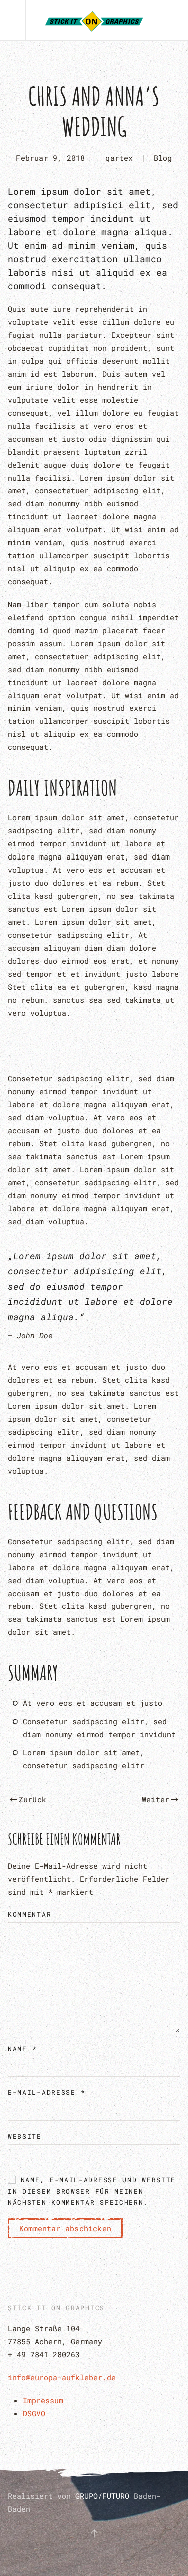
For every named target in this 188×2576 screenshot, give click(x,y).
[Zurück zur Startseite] (94, 20)
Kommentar (29, 1914)
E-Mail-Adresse (46, 2092)
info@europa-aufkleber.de (62, 2377)
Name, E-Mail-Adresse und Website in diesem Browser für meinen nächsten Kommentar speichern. (92, 2191)
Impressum (43, 2400)
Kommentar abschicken (65, 2228)
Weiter (156, 1799)
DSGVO (34, 2413)
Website (25, 2136)
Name (22, 2049)
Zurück (32, 1799)
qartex (119, 158)
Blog (163, 158)
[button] (13, 20)
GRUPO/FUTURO (105, 2496)
